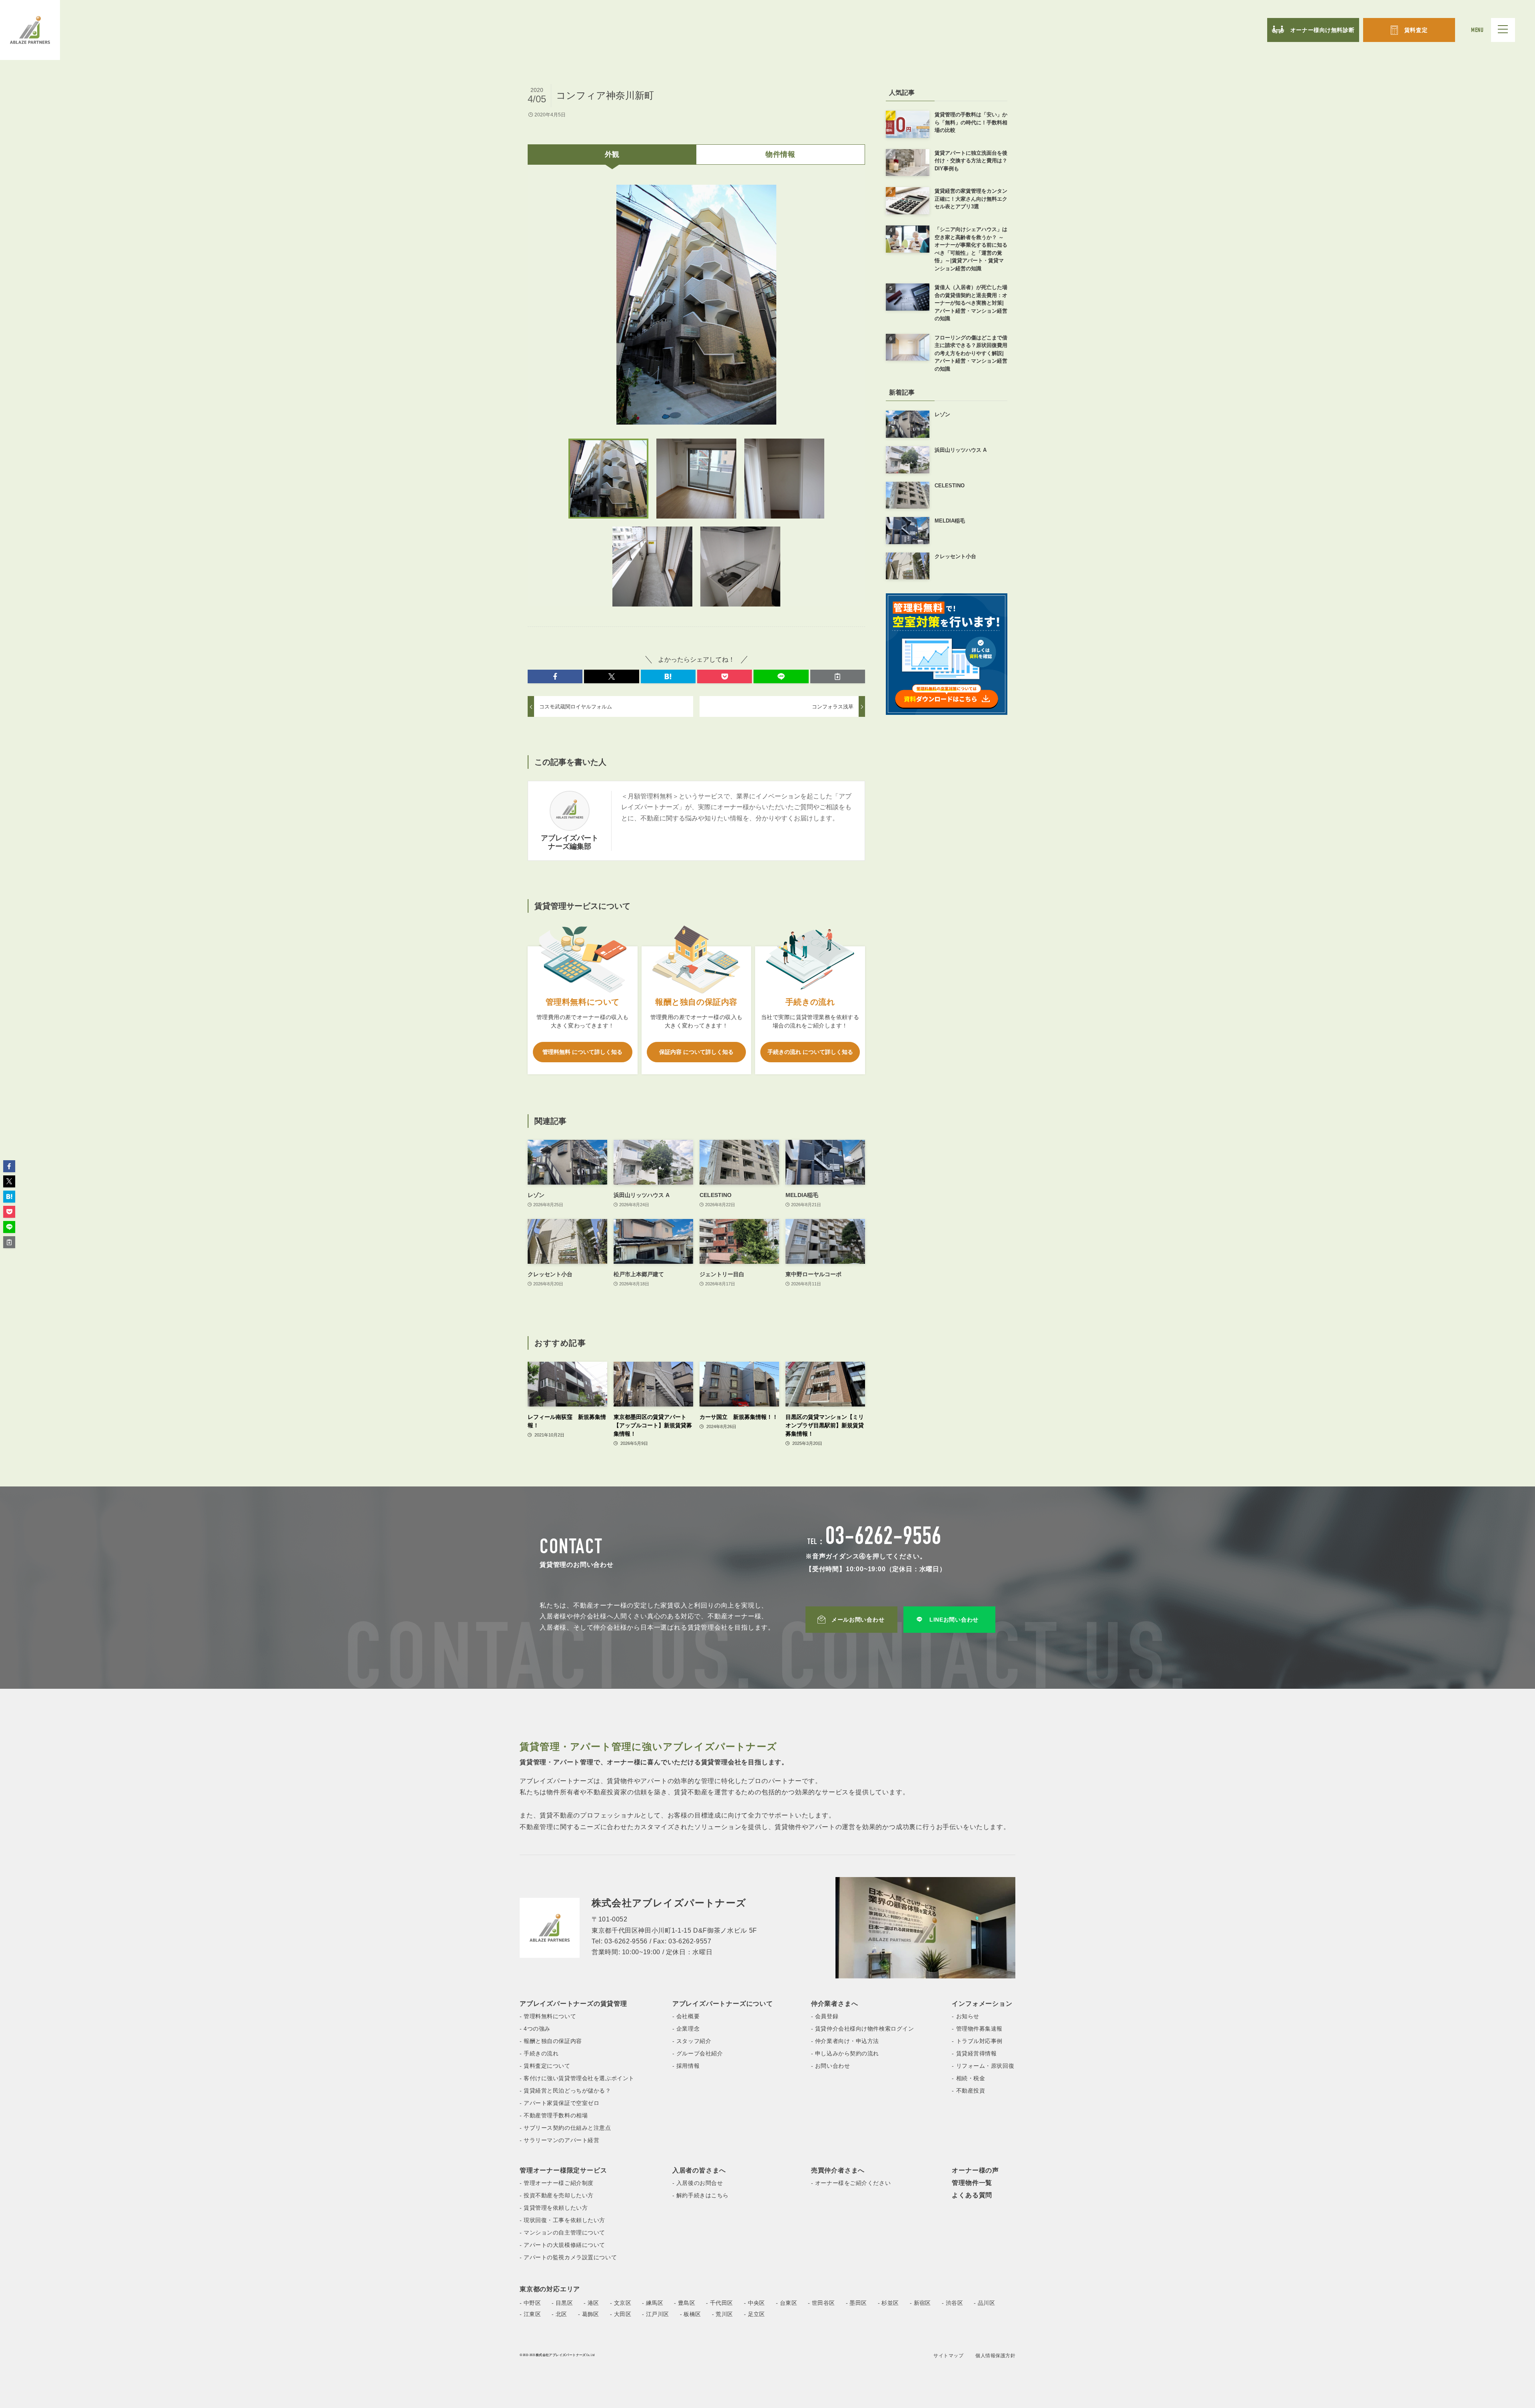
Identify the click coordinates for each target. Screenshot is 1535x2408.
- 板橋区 (691, 2314)
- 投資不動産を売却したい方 (557, 2195)
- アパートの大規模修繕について (562, 2245)
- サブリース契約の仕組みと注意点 (565, 2128)
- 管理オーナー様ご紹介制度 (557, 2183)
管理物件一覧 (972, 2183)
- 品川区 (984, 2303)
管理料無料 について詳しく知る (582, 1052)
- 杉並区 (888, 2303)
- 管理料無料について (548, 2016)
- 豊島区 (685, 2303)
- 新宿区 (920, 2303)
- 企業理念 (686, 2029)
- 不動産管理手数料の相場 (554, 2115)
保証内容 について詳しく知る (696, 1052)
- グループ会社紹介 (698, 2053)
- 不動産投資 (968, 2091)
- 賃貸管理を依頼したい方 (554, 2208)
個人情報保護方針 (995, 2356)
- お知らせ (965, 2016)
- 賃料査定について (545, 2066)
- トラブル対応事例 (977, 2041)
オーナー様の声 (975, 2170)
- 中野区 (530, 2303)
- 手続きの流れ (539, 2053)
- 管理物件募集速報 (977, 2029)
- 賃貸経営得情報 (974, 2053)
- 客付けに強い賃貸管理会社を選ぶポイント (577, 2078)
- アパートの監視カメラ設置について (568, 2257)
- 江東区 (530, 2314)
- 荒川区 (723, 2314)
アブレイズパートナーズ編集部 (570, 842)
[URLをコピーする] (838, 676)
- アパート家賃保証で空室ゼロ (559, 2103)
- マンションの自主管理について (562, 2232)
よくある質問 (972, 2195)
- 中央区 (755, 2303)
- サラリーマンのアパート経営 (559, 2140)
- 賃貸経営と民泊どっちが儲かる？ (565, 2091)
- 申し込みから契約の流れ (845, 2053)
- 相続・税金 (968, 2078)
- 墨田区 (856, 2303)
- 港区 (591, 2303)
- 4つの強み (535, 2029)
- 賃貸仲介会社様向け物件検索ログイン (863, 2029)
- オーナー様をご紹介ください (851, 2183)
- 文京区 (621, 2303)
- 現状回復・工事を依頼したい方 (562, 2220)
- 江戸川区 (656, 2314)
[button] (555, 676)
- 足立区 (755, 2314)
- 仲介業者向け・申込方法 (845, 2041)
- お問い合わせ (830, 2066)
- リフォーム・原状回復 (983, 2066)
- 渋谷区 (952, 2303)
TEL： (874, 1542)
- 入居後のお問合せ (698, 2183)
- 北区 (559, 2314)
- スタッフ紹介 (692, 2041)
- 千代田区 (720, 2303)
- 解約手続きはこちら (701, 2195)
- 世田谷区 (821, 2303)
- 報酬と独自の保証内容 (551, 2041)
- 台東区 (786, 2303)
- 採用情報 (686, 2066)
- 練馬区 (653, 2303)
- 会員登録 (825, 2016)
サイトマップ (948, 2356)
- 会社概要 (686, 2016)
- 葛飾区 (589, 2314)
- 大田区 (621, 2314)
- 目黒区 (562, 2303)
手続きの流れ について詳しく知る (810, 1052)
